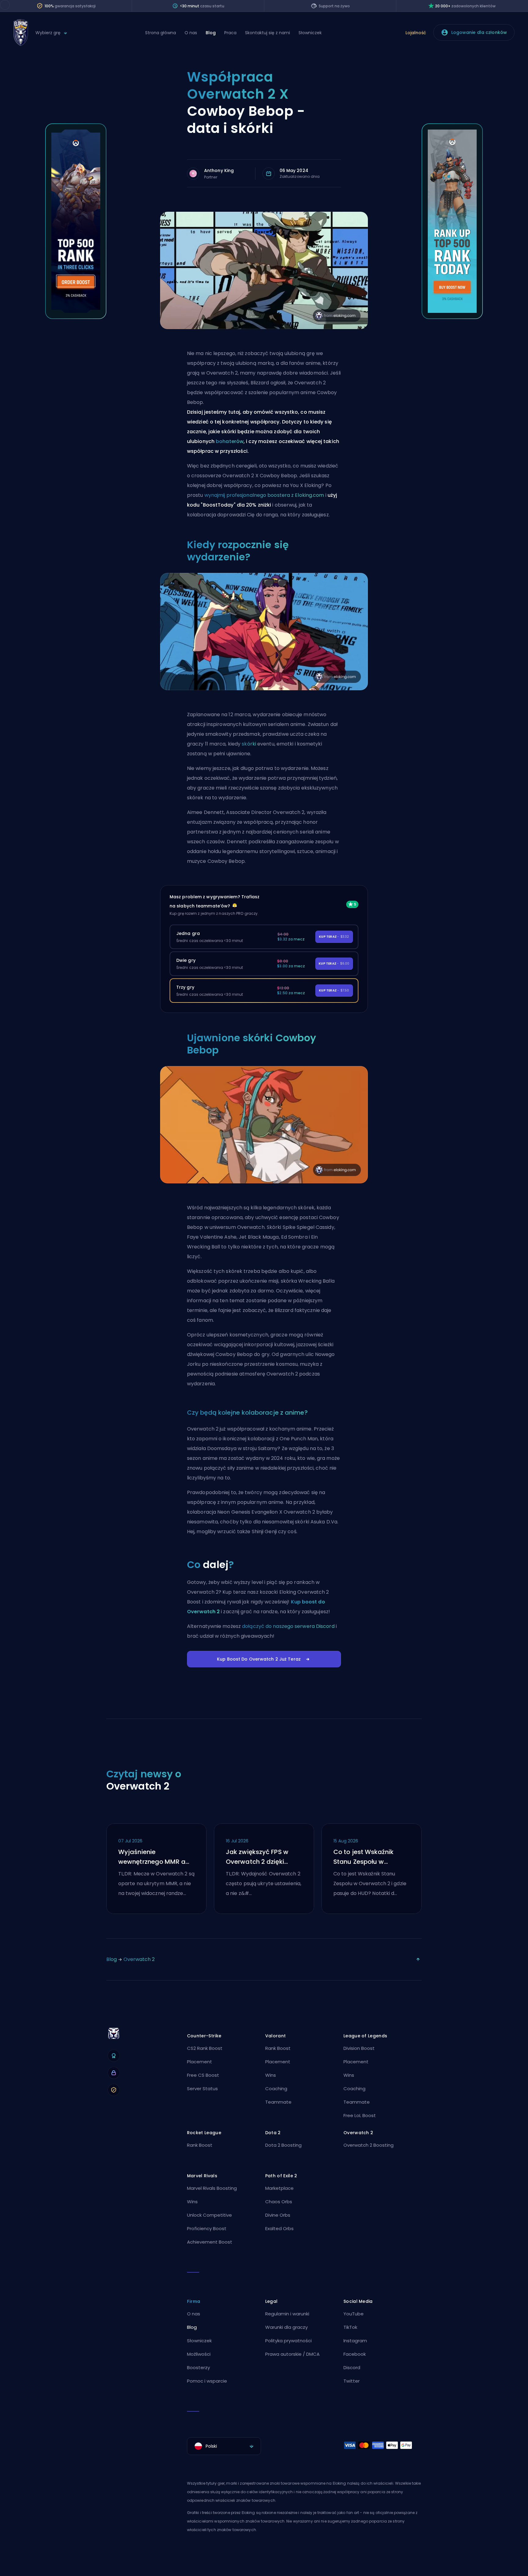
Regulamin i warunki (287, 2314)
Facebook (355, 2354)
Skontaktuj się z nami (268, 33)
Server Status (202, 2089)
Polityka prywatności (288, 2341)
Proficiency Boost (207, 2228)
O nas (191, 33)
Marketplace (279, 2188)
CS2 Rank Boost (205, 2048)
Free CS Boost (203, 2075)
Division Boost (359, 2048)
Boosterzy (198, 2367)
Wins (271, 2075)
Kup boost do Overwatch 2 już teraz (259, 1659)
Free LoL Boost (360, 2115)
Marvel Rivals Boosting (212, 2188)
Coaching (276, 2089)
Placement (200, 2062)
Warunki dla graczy (286, 2327)
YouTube (354, 2314)
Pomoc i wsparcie (207, 2381)
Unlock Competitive (209, 2215)
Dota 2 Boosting (283, 2145)
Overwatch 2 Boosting (369, 2145)
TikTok (350, 2327)
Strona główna (161, 33)
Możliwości (199, 2354)
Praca (230, 33)
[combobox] (224, 2446)
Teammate (278, 2102)
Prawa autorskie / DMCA (292, 2354)
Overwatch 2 (139, 1959)
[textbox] (224, 2446)
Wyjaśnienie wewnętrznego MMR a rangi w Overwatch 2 (152, 1857)
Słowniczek (310, 33)
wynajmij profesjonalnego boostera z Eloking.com (264, 495)
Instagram (355, 2341)
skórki (249, 744)
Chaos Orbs (279, 2202)
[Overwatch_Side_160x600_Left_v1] (76, 317)
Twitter (352, 2381)
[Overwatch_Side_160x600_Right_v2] (452, 317)
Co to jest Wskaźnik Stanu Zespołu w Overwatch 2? (363, 1857)
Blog (211, 33)
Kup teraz (334, 937)
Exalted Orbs (279, 2228)
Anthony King (219, 170)
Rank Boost (278, 2048)
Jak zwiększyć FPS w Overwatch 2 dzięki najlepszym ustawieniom (257, 1857)
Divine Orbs (278, 2215)
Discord (352, 2367)
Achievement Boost (210, 2242)
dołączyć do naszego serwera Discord (288, 1626)
